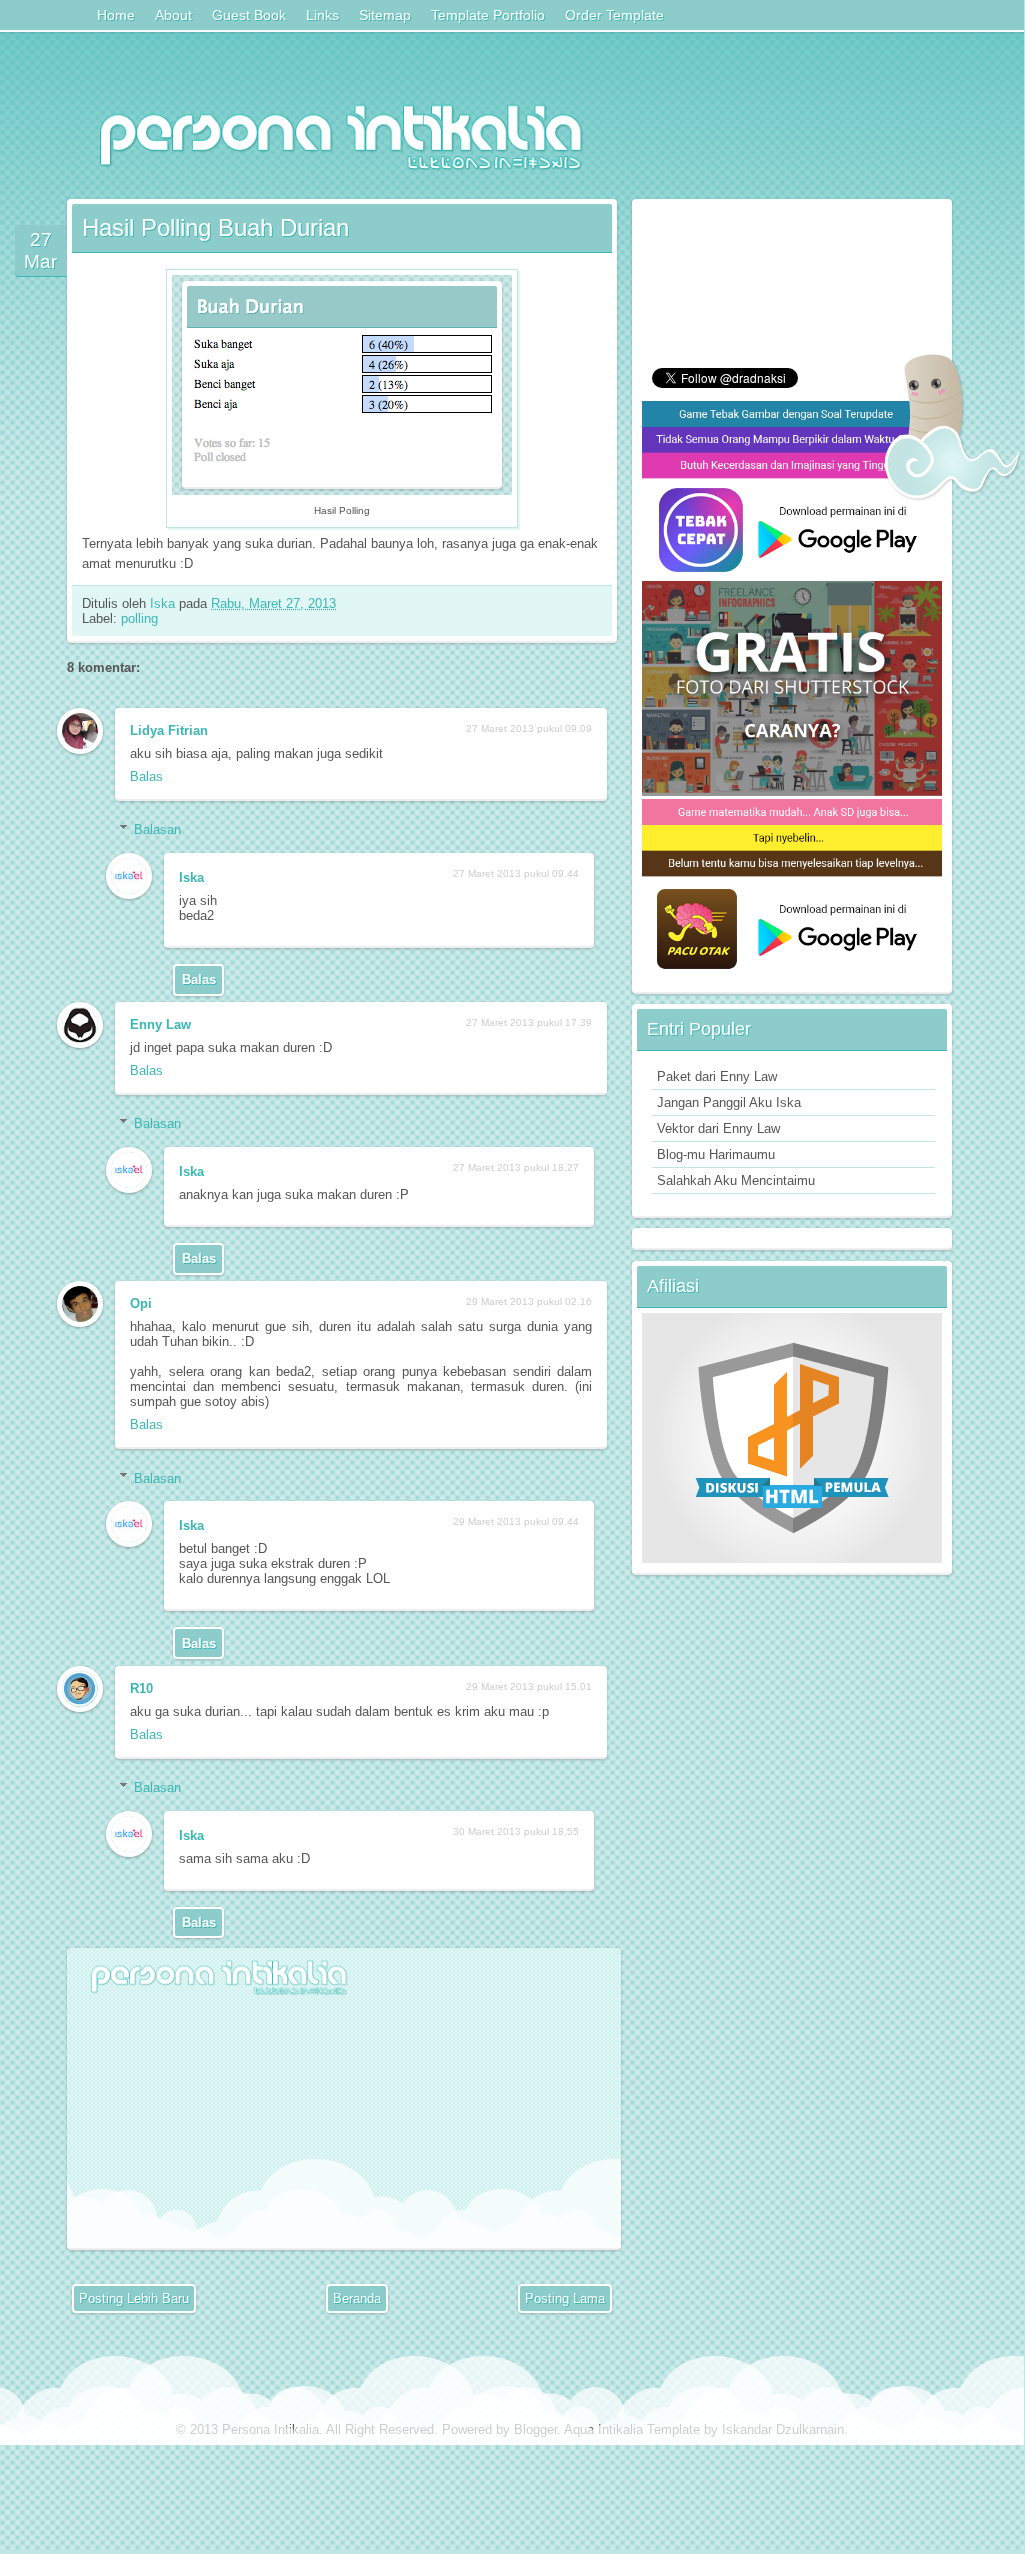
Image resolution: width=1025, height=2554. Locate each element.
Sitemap (385, 15)
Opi (141, 1303)
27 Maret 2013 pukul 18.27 (516, 1167)
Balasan (157, 829)
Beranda (357, 2298)
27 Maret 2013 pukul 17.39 (529, 1022)
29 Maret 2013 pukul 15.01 (529, 1686)
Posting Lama (565, 2298)
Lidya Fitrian (169, 730)
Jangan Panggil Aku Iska (729, 1102)
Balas (146, 776)
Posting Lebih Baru (134, 2298)
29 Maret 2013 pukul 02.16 (529, 1301)
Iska (164, 603)
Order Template (614, 15)
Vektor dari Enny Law (718, 1128)
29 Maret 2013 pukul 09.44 (516, 1521)
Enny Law (160, 1024)
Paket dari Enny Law (717, 1076)
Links (322, 15)
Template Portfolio (488, 15)
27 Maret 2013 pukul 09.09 (529, 728)
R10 (141, 1688)
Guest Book (249, 15)
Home (116, 15)
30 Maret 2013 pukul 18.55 (516, 1831)
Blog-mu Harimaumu (716, 1154)
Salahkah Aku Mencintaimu (736, 1180)
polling (139, 618)
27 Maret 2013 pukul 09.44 (516, 873)
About (173, 15)
